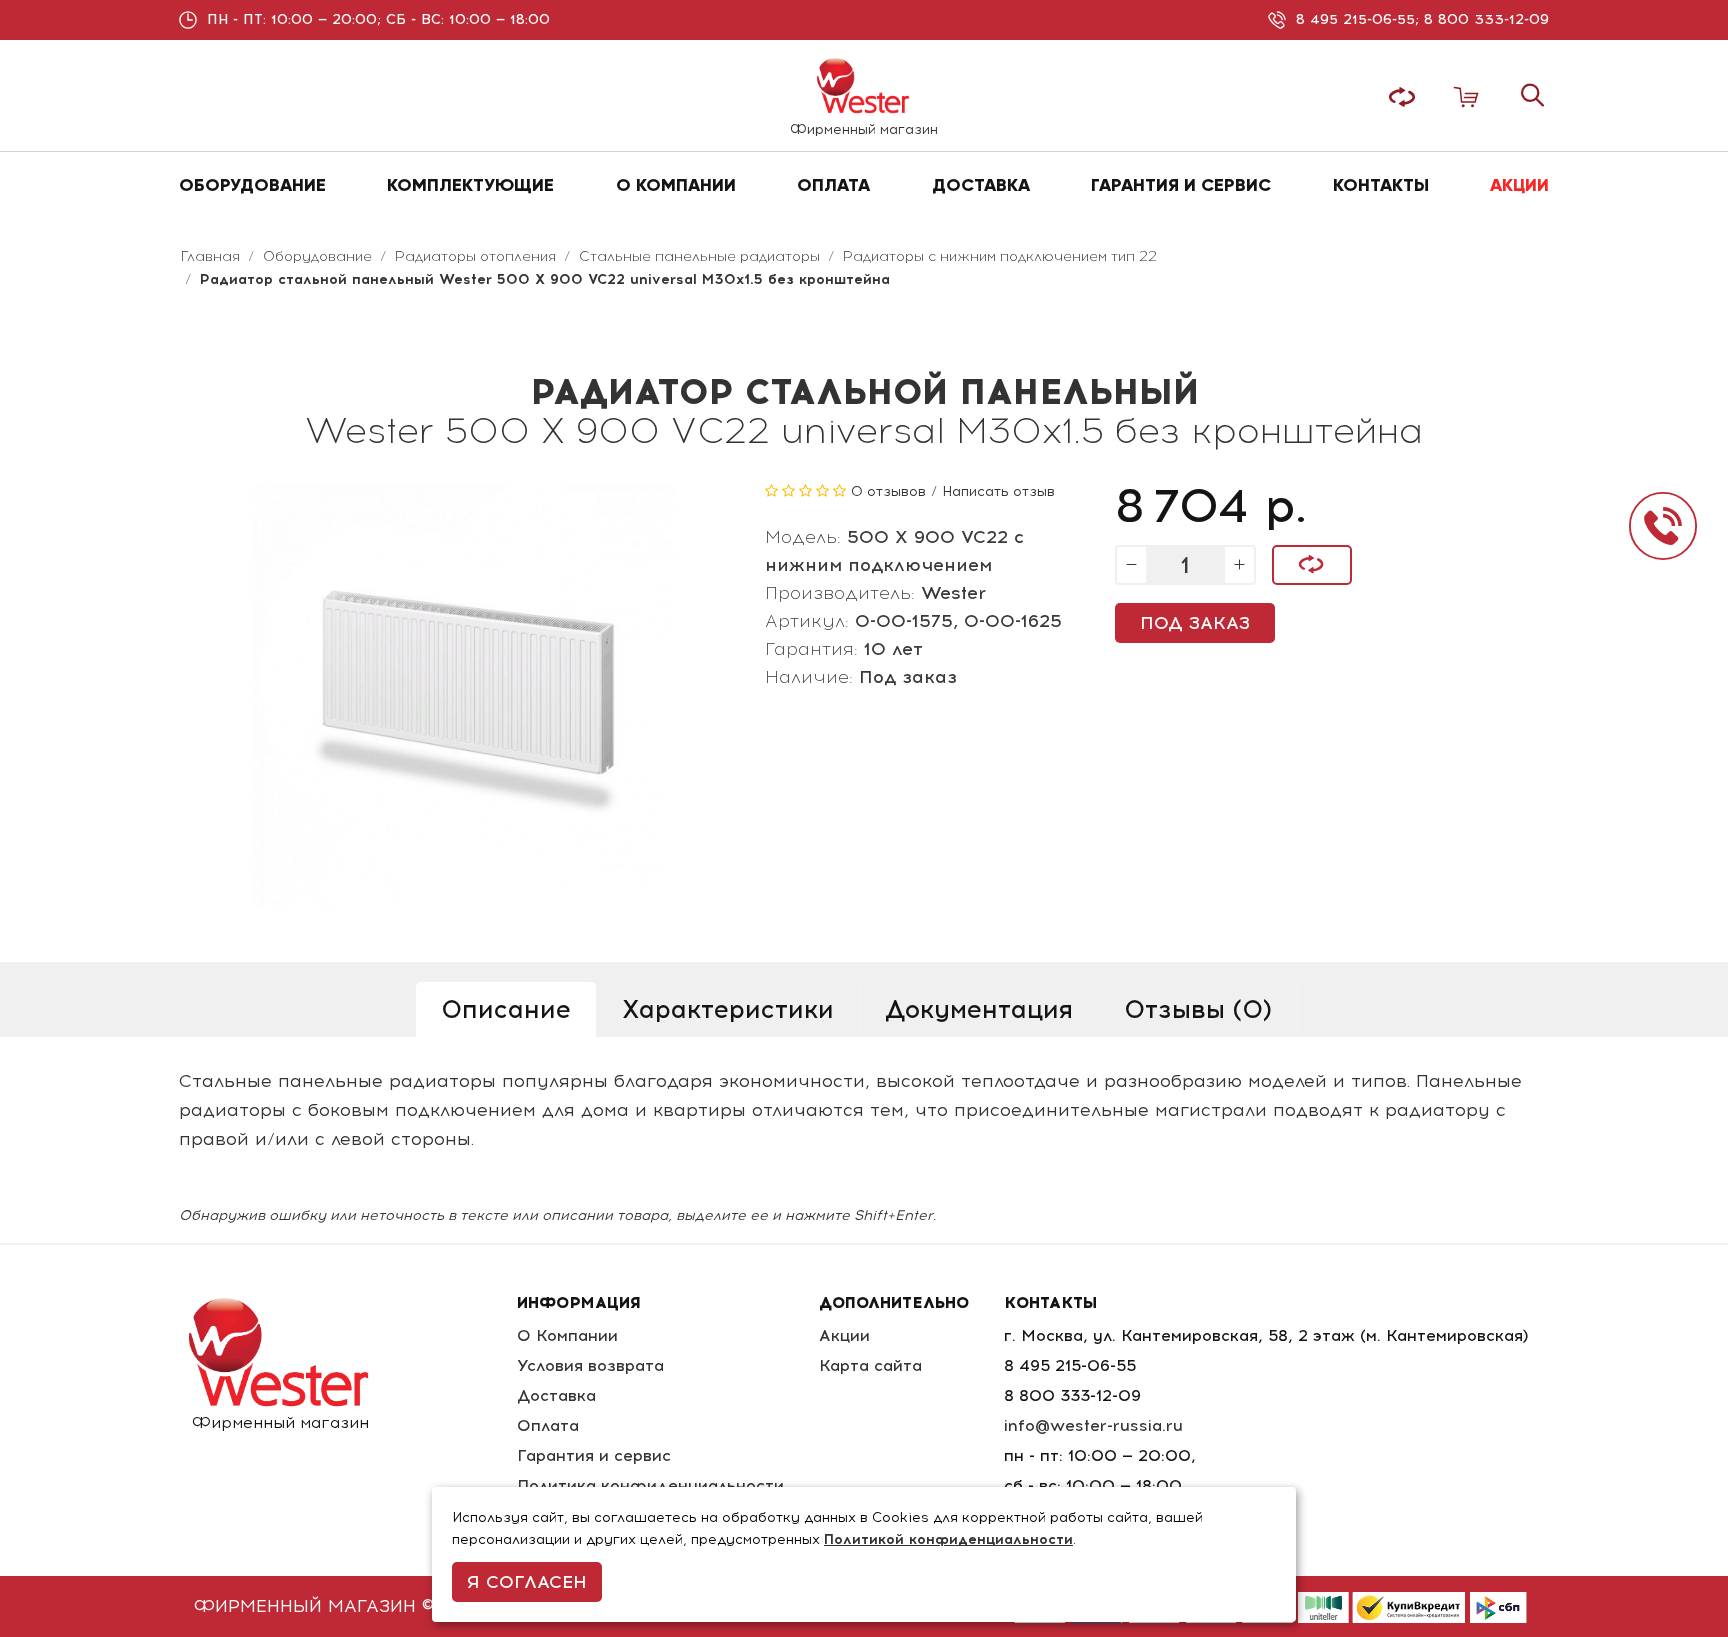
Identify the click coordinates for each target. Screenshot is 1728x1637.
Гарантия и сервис (594, 1455)
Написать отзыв (998, 491)
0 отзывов (888, 491)
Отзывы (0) (1198, 1009)
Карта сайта (870, 1365)
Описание (506, 1009)
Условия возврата (590, 1365)
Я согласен (527, 1582)
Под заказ (1195, 623)
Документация (979, 1009)
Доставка (556, 1395)
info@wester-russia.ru (1093, 1425)
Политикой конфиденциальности (948, 1539)
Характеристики (728, 1009)
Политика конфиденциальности (650, 1485)
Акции (844, 1335)
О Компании (567, 1335)
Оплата (548, 1425)
